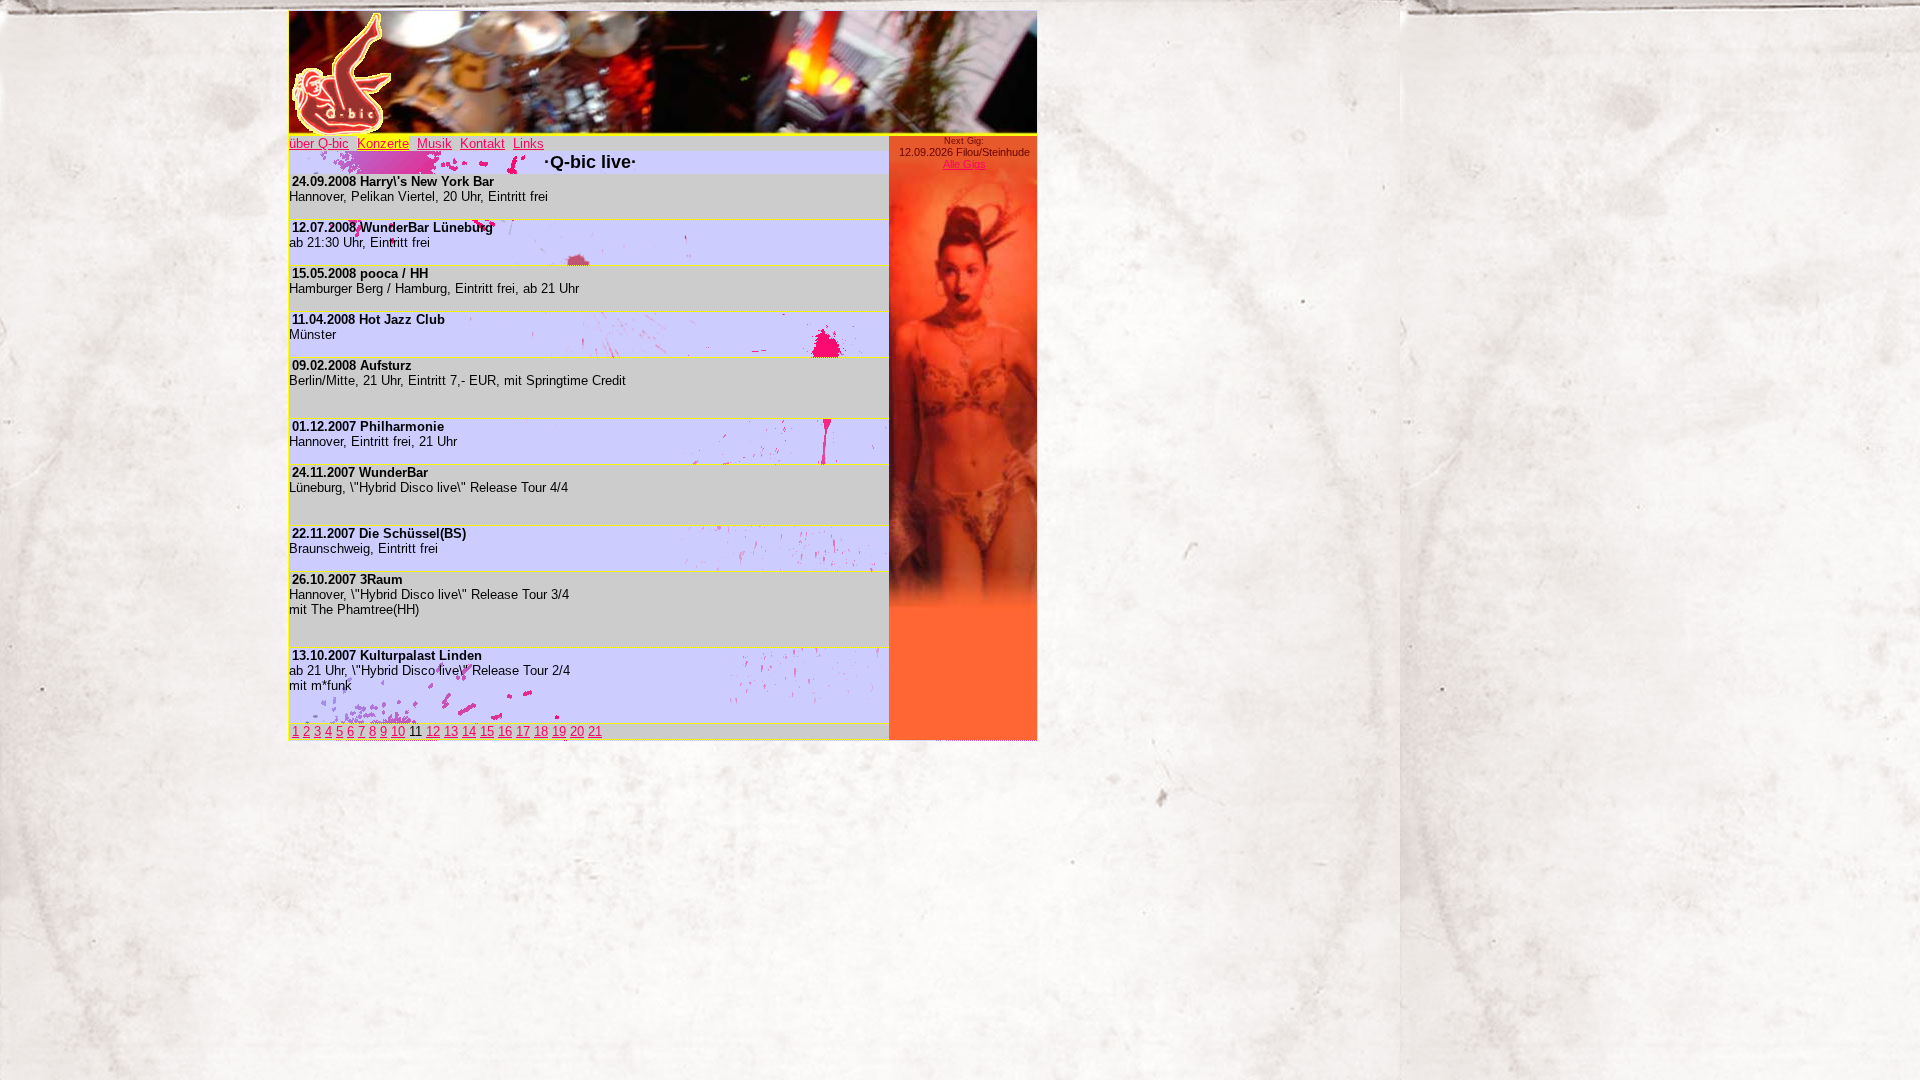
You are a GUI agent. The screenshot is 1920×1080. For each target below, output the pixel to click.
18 (541, 731)
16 (505, 731)
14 (469, 731)
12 (433, 731)
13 (451, 731)
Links (528, 143)
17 (523, 731)
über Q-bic (319, 143)
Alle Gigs (964, 164)
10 (398, 731)
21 (595, 731)
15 (487, 731)
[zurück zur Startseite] (341, 130)
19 (559, 731)
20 (577, 731)
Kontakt (482, 143)
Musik (434, 143)
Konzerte (383, 143)
